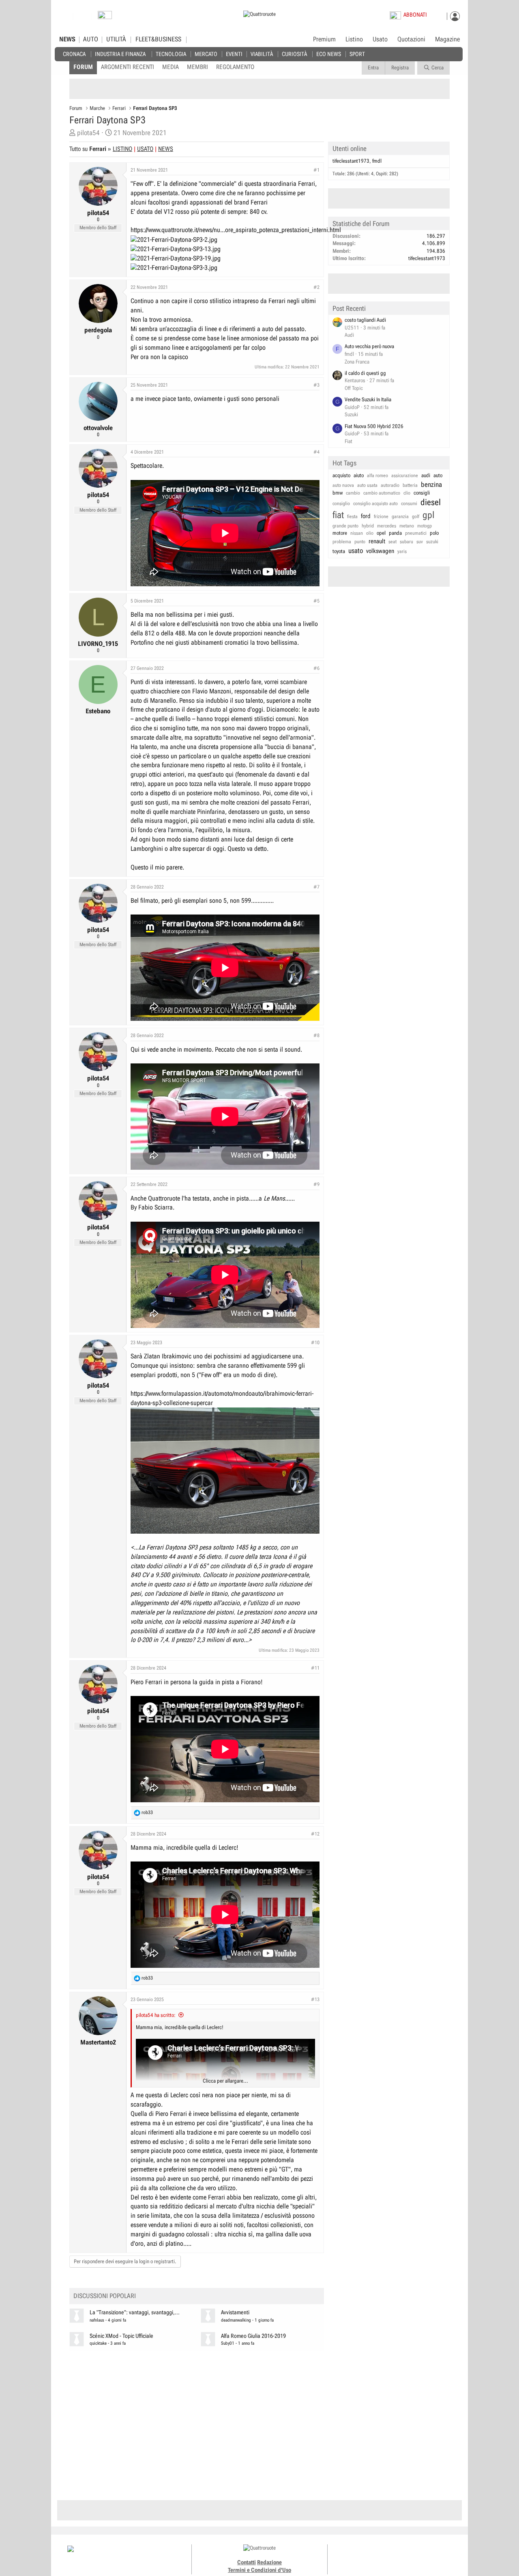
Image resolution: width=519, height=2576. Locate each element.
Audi (349, 335)
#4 (316, 452)
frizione (381, 516)
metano (407, 526)
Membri (197, 67)
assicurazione (405, 476)
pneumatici (416, 533)
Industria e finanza (120, 54)
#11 (315, 1668)
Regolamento (235, 67)
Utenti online (350, 148)
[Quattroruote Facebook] (373, 2556)
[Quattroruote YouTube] (400, 2556)
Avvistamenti (235, 2312)
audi (426, 475)
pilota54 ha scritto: (156, 2015)
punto (360, 542)
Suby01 (228, 2343)
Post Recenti (349, 308)
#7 (316, 887)
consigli (422, 493)
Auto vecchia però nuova (369, 346)
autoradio (390, 485)
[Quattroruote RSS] (419, 2556)
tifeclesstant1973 (351, 161)
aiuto (359, 475)
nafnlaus (97, 2320)
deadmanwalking (236, 2320)
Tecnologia (171, 54)
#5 (316, 601)
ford (366, 516)
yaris (402, 551)
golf (416, 516)
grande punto (345, 526)
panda (395, 533)
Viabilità (262, 54)
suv (420, 542)
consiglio (341, 504)
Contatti (247, 2562)
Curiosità (294, 54)
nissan (357, 533)
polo (434, 533)
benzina (431, 484)
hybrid (368, 526)
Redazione (269, 2562)
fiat (338, 515)
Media (170, 67)
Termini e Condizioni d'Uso (259, 2570)
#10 (315, 1343)
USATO (145, 149)
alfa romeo (377, 476)
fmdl (377, 161)
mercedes (387, 526)
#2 (316, 287)
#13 (315, 1999)
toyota (339, 551)
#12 (315, 1834)
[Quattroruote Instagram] (382, 2556)
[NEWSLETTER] (105, 17)
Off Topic (354, 388)
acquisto (341, 475)
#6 (316, 668)
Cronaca (74, 54)
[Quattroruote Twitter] (409, 2556)
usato (356, 551)
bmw (338, 493)
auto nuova (343, 485)
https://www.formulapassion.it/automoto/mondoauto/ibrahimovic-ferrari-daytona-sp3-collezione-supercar (222, 1398)
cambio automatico (382, 493)
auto (438, 475)
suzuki (432, 542)
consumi (409, 504)
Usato (380, 39)
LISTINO (122, 149)
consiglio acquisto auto (375, 504)
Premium (324, 40)
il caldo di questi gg (365, 373)
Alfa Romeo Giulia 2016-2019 (253, 2336)
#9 (316, 1184)
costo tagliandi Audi (365, 320)
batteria (410, 485)
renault (377, 541)
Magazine (447, 39)
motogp (425, 526)
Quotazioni (411, 39)
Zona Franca (357, 362)
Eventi (234, 54)
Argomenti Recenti (128, 67)
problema (342, 542)
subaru (406, 542)
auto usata (367, 485)
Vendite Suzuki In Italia (368, 399)
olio (370, 533)
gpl (429, 515)
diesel (431, 502)
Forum (83, 67)
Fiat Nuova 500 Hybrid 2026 (374, 426)
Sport (357, 54)
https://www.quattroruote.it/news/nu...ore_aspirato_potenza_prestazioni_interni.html (236, 230)
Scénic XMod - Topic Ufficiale (121, 2336)
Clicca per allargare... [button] (225, 2081)
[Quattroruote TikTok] (391, 2556)
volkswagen (380, 551)
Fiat (349, 441)
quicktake (98, 2343)
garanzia (400, 516)
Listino (354, 39)
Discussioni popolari (105, 2296)
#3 (316, 385)
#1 (316, 170)
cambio (353, 493)
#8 (316, 1035)
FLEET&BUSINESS (158, 39)
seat (392, 542)
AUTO (91, 39)
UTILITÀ (116, 39)
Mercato (206, 54)
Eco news (329, 54)
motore (340, 533)
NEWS (67, 39)
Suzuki (351, 414)
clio (407, 493)
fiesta (352, 516)
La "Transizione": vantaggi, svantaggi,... (135, 2312)
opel (381, 533)
